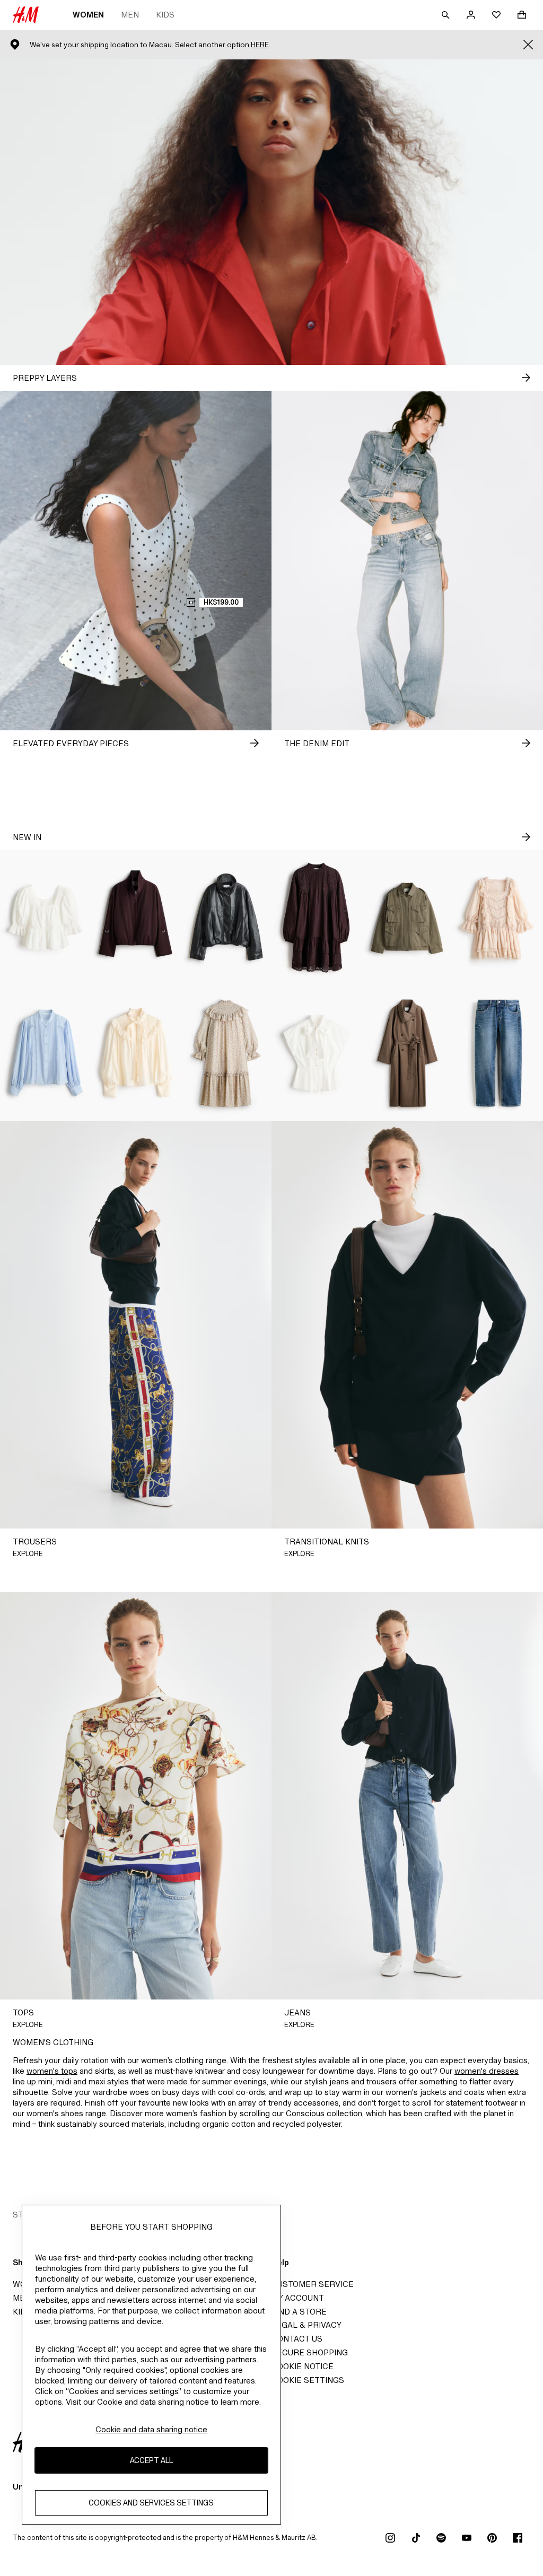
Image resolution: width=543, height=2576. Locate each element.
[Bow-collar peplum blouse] (317, 1053)
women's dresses (487, 2071)
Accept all (151, 2460)
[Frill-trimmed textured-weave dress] (226, 1053)
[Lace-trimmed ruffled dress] (498, 918)
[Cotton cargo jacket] (408, 918)
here (260, 45)
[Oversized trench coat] (408, 1053)
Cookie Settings (308, 2380)
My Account (298, 2298)
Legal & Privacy (306, 2325)
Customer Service (313, 2284)
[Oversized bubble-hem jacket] (136, 918)
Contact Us (297, 2339)
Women (88, 15)
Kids (165, 15)
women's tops (52, 2071)
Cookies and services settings (151, 2503)
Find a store (299, 2312)
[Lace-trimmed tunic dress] (317, 918)
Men (130, 15)
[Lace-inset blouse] (45, 1053)
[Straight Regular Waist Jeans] (498, 1053)
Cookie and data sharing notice (151, 2429)
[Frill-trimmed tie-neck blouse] (136, 1053)
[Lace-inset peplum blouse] (45, 918)
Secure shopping (310, 2352)
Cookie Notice (303, 2366)
